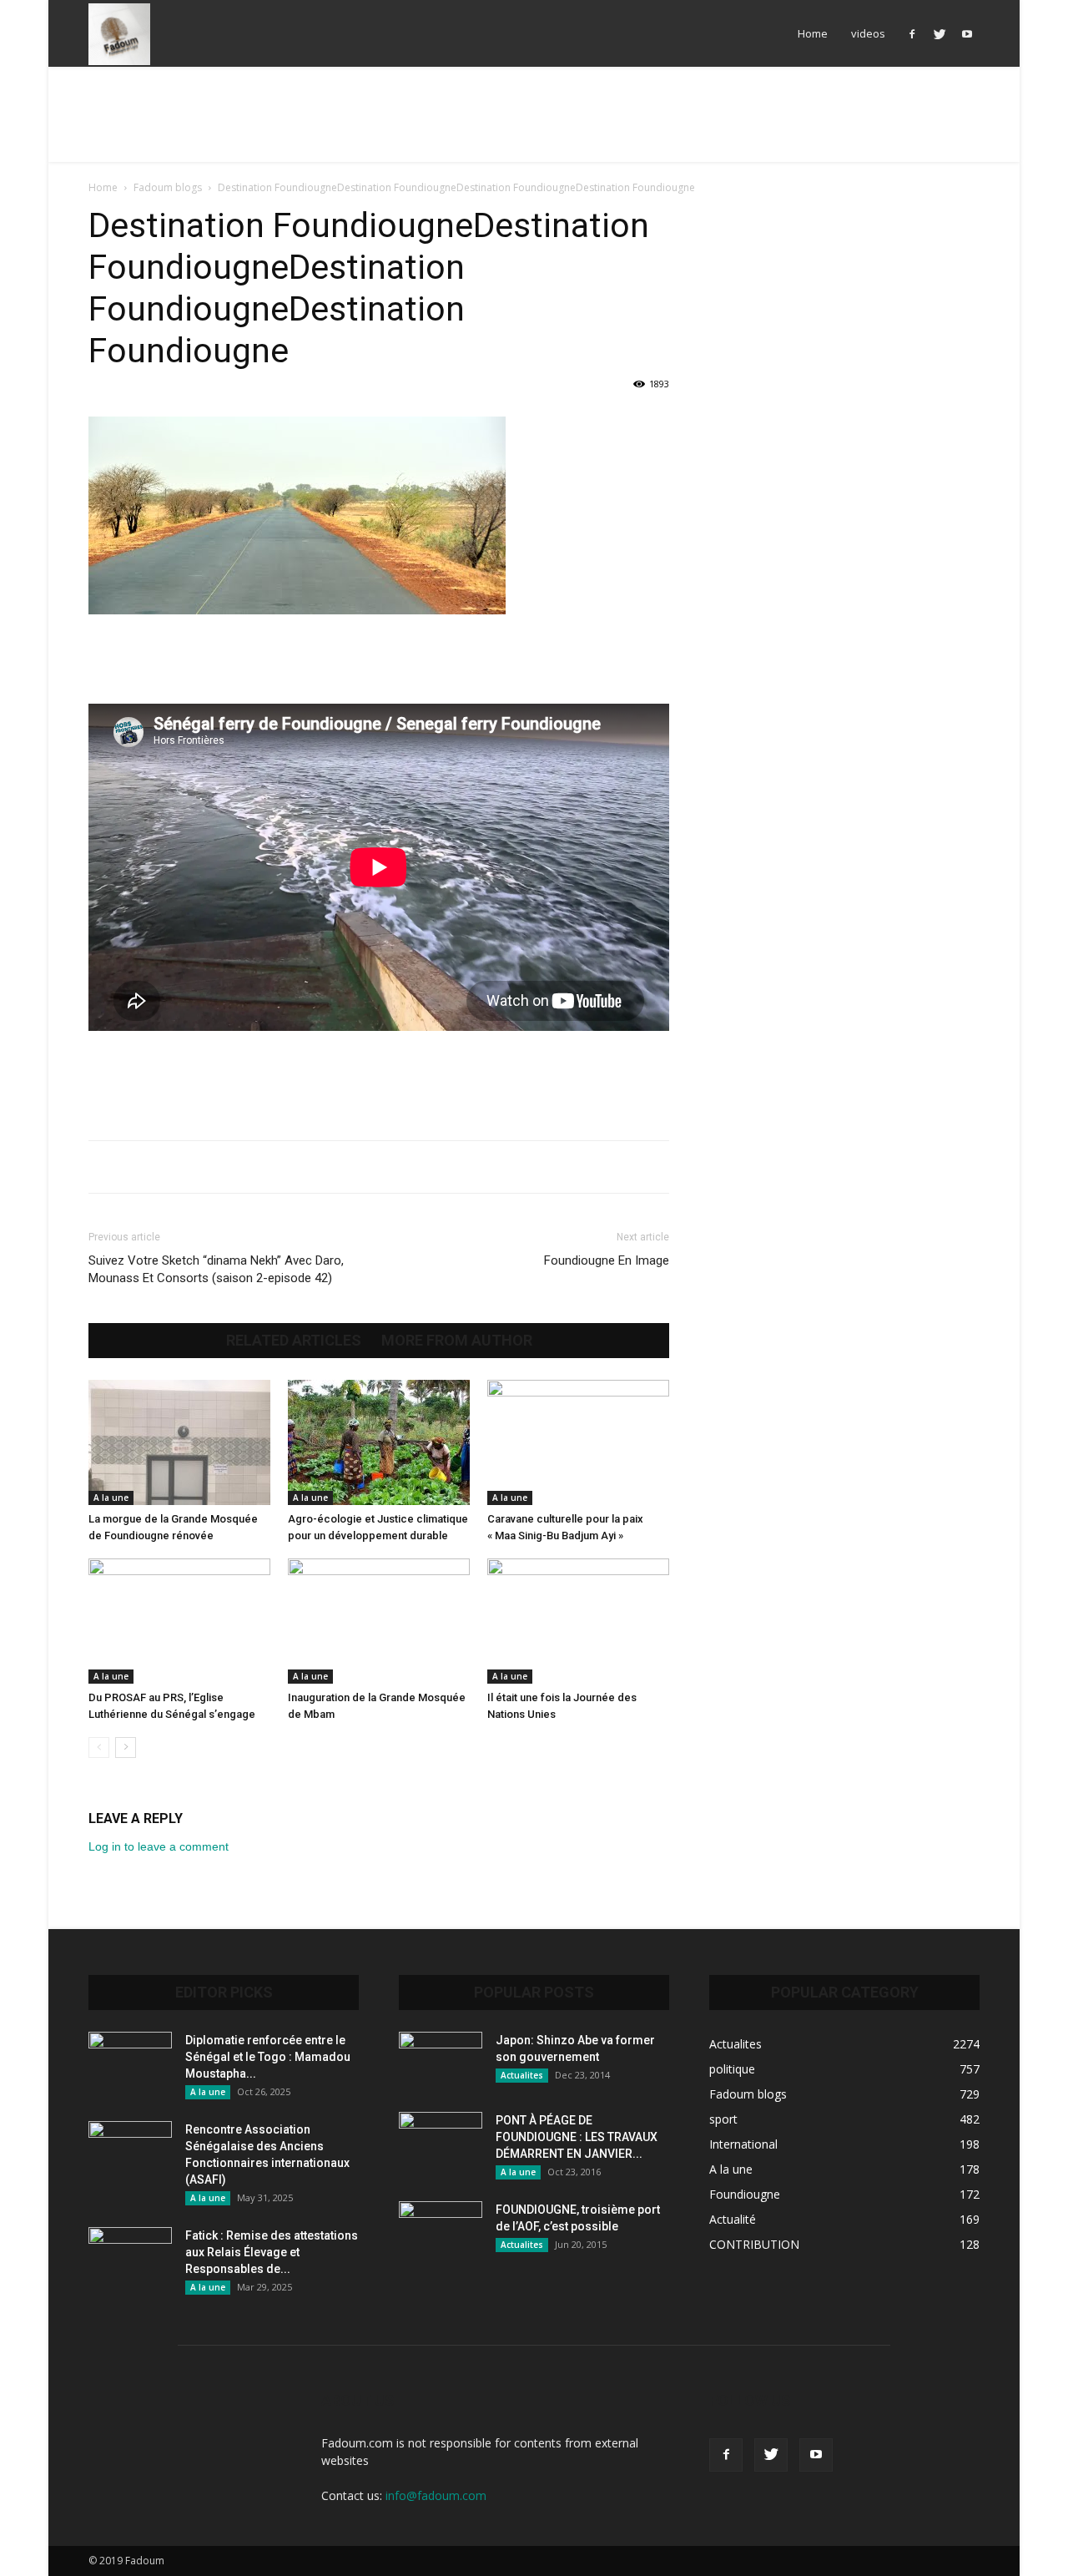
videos (868, 33)
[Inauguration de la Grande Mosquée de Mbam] (379, 1621)
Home (813, 33)
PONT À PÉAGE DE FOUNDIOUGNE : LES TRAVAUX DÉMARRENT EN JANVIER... (577, 2137)
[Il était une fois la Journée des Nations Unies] (578, 1621)
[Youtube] (967, 33)
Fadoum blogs (168, 187)
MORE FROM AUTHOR (457, 1341)
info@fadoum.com (436, 2495)
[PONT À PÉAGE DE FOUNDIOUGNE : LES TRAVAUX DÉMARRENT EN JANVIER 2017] (441, 2141)
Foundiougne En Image (607, 1260)
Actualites (522, 2075)
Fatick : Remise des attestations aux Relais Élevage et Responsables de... (272, 2252)
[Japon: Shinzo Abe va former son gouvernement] (441, 2061)
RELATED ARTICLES (294, 1341)
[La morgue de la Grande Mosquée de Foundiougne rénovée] (179, 1442)
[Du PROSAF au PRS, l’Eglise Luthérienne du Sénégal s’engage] (179, 1621)
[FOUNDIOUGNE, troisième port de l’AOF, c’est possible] (441, 2230)
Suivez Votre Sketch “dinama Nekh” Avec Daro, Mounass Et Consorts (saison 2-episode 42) (216, 1269)
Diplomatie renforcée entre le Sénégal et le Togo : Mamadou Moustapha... (268, 2057)
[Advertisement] (534, 124)
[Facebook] (912, 33)
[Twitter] (940, 33)
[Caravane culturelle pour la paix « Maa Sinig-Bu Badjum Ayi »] (578, 1442)
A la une (111, 1498)
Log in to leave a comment (159, 1846)
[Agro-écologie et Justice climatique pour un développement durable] (379, 1442)
